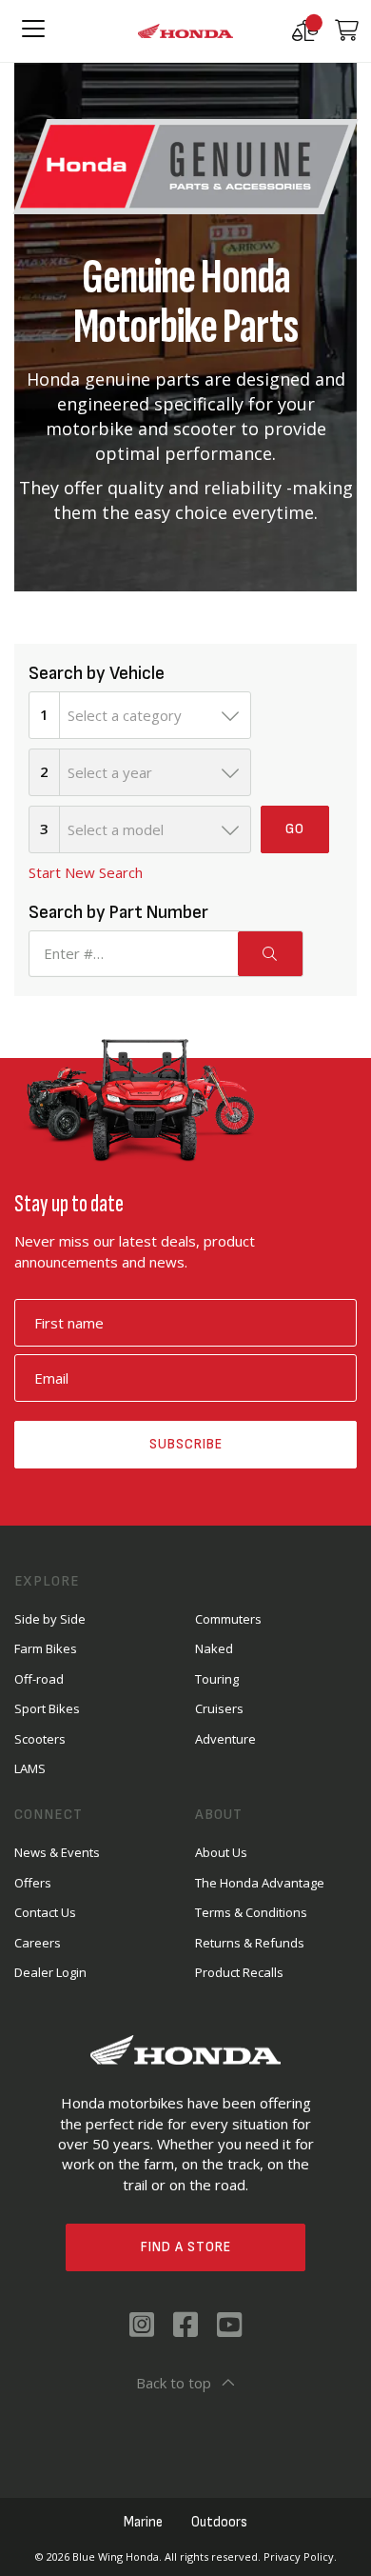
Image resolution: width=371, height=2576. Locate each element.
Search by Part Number (118, 912)
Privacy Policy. (300, 2556)
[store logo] (185, 31)
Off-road (39, 1679)
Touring (217, 1679)
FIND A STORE (186, 2247)
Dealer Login (50, 1972)
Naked (214, 1648)
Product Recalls (239, 1972)
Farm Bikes (46, 1648)
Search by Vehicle (97, 673)
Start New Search (86, 872)
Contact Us (45, 1912)
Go (295, 829)
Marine (143, 2522)
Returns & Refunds (250, 1943)
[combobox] (155, 715)
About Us (221, 1852)
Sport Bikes (47, 1708)
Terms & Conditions (251, 1912)
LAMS (30, 1768)
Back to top (174, 2383)
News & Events (57, 1852)
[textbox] (155, 715)
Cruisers (219, 1708)
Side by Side (50, 1619)
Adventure (225, 1739)
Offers (33, 1883)
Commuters (228, 1619)
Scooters (40, 1739)
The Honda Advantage (260, 1883)
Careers (38, 1943)
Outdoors (219, 2522)
